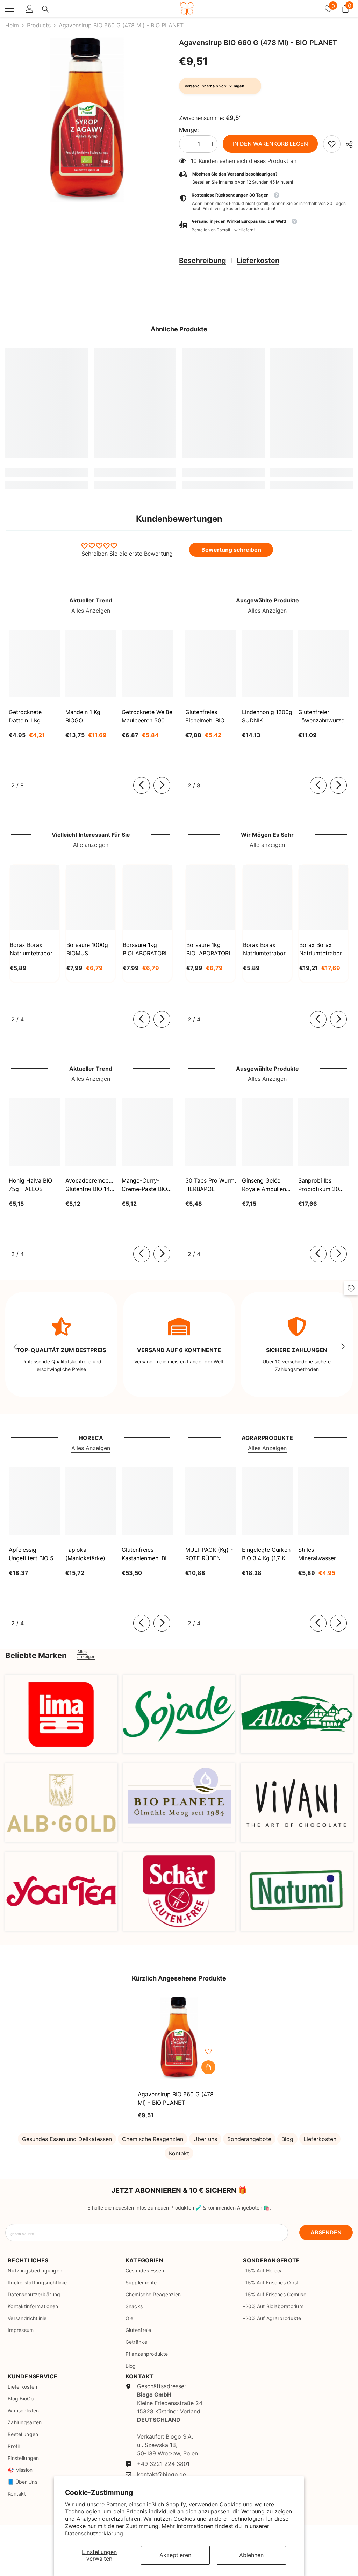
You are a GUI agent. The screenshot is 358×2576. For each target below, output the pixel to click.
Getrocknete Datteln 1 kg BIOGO (25, 716)
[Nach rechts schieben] (162, 785)
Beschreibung (203, 261)
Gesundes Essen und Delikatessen (67, 2139)
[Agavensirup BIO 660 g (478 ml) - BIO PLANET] (179, 2038)
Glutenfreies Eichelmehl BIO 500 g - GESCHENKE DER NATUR (209, 716)
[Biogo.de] (61, 1714)
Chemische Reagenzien (153, 2139)
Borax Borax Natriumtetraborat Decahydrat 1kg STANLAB (34, 949)
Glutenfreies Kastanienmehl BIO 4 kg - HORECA (146, 1554)
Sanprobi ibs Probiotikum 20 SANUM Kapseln (320, 1185)
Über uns (205, 2139)
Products (39, 25)
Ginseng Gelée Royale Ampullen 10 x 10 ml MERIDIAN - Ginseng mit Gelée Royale (266, 1185)
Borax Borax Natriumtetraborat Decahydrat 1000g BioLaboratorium (267, 949)
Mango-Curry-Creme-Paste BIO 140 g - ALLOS (144, 1185)
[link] (332, 144)
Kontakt (179, 2153)
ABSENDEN (326, 2232)
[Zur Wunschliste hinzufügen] (208, 2051)
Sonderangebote (249, 2139)
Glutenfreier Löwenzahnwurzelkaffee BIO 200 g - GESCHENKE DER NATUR (324, 716)
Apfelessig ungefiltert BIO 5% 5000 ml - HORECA (33, 1554)
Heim (12, 25)
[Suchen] (45, 9)
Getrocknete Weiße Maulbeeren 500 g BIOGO (147, 716)
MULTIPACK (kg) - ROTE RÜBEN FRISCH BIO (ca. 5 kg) (210, 1554)
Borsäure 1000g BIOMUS (87, 949)
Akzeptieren (175, 2555)
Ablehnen (251, 2555)
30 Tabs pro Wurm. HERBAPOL (211, 1185)
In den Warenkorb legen (270, 144)
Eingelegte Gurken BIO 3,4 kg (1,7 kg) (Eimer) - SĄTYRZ (266, 1554)
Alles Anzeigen (91, 611)
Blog (287, 2139)
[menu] (9, 9)
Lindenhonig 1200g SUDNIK (267, 716)
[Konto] (29, 9)
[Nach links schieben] (142, 785)
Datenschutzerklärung (94, 2533)
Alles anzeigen (86, 1654)
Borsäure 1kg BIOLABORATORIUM (147, 949)
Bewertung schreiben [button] (231, 550)
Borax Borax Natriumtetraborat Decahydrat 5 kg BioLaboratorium (323, 949)
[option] (87, 120)
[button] (266, 226)
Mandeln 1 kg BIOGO (83, 716)
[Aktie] (347, 144)
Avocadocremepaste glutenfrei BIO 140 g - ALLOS (91, 1185)
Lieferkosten (258, 261)
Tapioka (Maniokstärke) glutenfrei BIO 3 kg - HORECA (91, 1554)
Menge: (189, 130)
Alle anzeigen (91, 845)
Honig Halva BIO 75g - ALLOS (30, 1185)
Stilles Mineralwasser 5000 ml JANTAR (321, 1554)
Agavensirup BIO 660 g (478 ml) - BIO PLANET (176, 2098)
